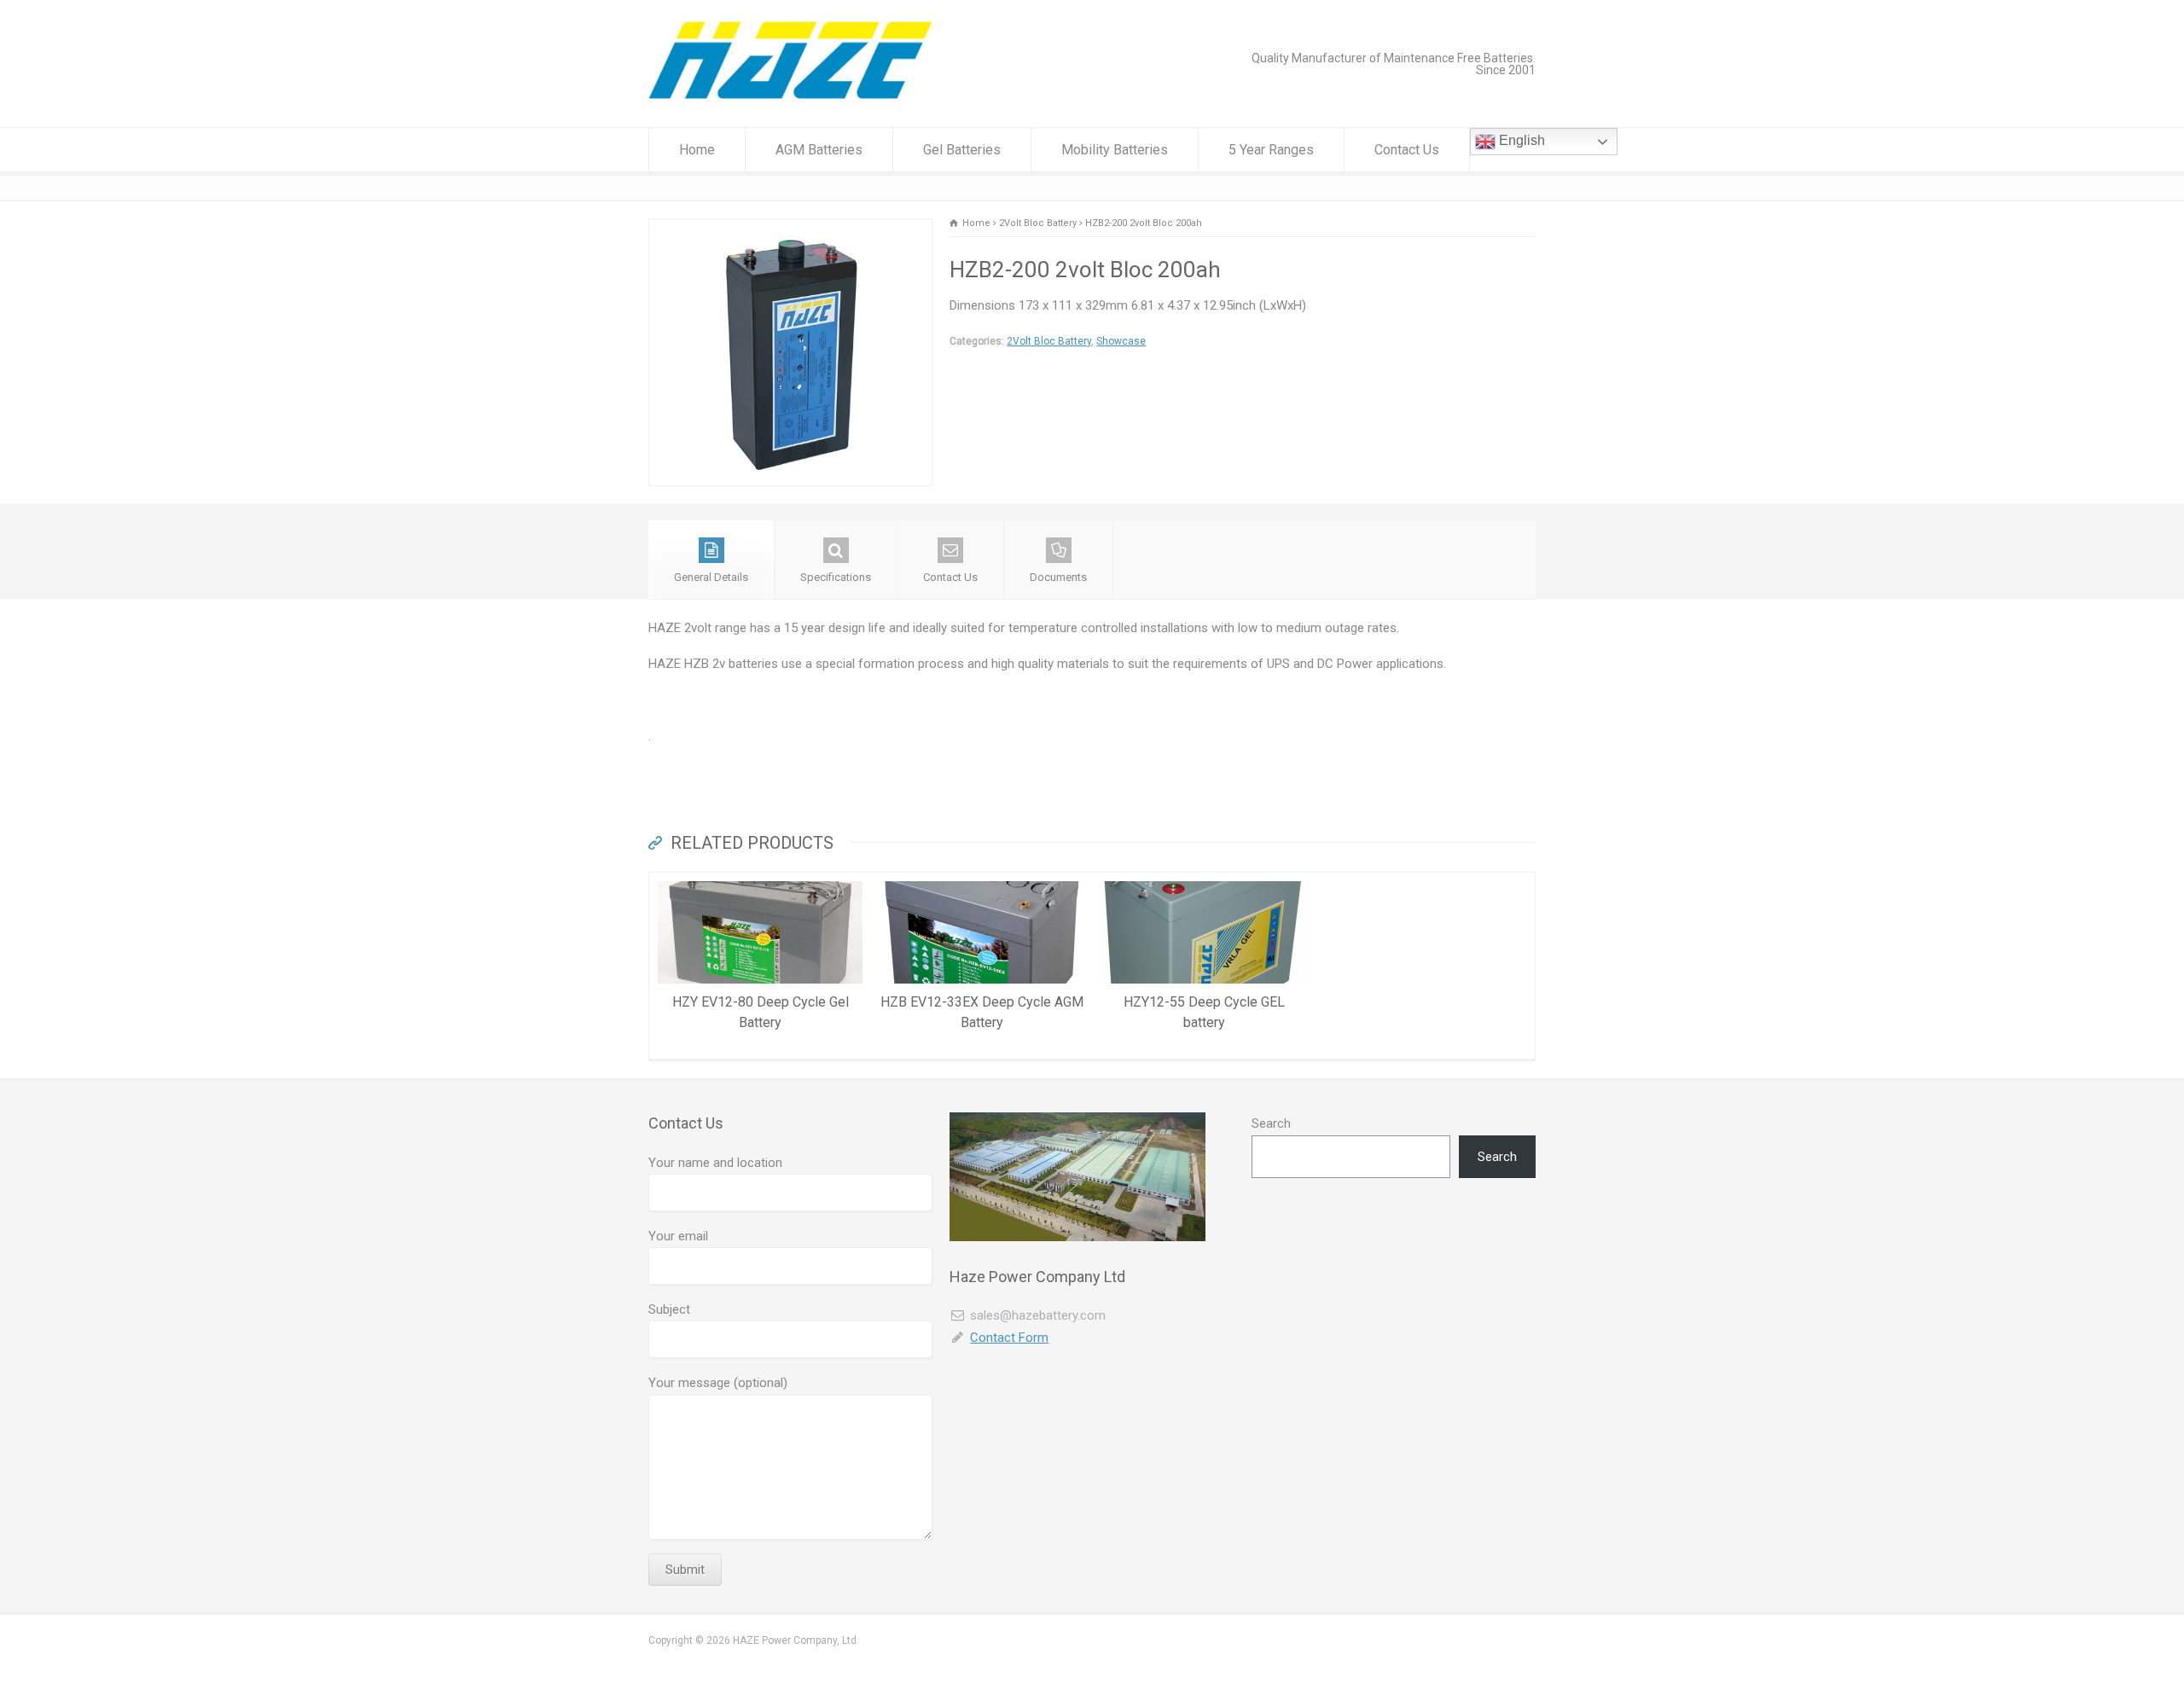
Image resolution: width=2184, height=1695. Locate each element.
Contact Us (1407, 150)
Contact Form (1009, 1338)
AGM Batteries (819, 150)
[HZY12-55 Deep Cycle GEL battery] (1204, 883)
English (1520, 140)
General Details (711, 577)
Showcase (1121, 341)
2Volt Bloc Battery (1049, 341)
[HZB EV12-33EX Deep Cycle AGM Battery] (982, 883)
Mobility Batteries (1115, 150)
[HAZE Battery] (790, 95)
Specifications (836, 577)
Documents (1058, 577)
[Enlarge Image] (791, 229)
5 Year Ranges (1271, 150)
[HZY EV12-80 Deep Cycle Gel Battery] (760, 883)
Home (697, 150)
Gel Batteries (962, 150)
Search (1271, 1123)
